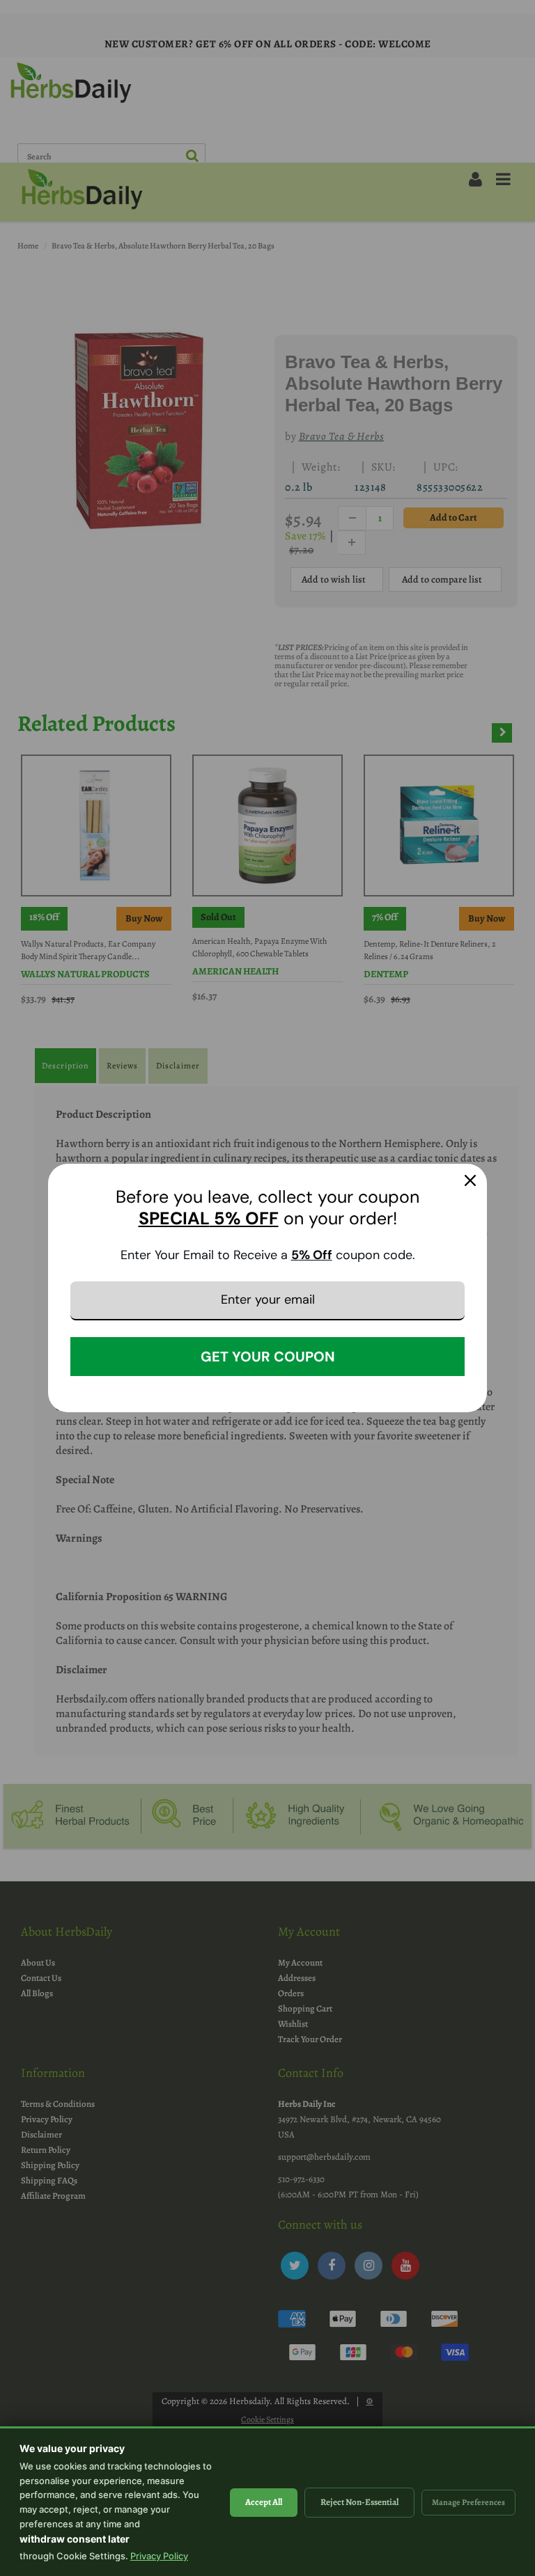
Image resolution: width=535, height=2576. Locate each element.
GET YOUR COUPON (268, 1357)
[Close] (470, 1180)
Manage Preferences (468, 2502)
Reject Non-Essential (359, 2502)
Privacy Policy (159, 2556)
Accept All (264, 2502)
